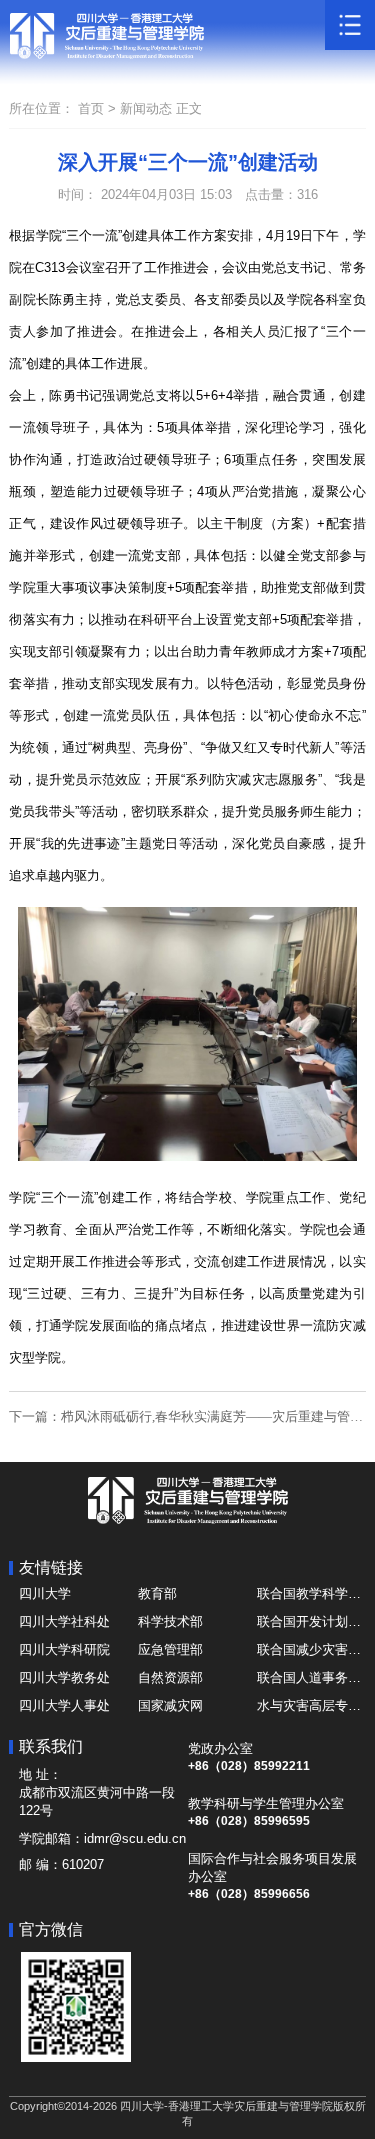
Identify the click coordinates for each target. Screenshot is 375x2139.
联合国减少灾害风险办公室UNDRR (311, 1649)
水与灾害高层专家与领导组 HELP (311, 1705)
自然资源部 (170, 1677)
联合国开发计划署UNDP (311, 1621)
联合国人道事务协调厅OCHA (311, 1677)
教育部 (157, 1593)
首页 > (99, 108)
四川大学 (45, 1593)
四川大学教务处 (64, 1677)
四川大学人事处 (64, 1705)
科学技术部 (170, 1621)
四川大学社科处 (64, 1621)
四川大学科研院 (64, 1649)
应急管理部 (170, 1649)
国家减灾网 (170, 1705)
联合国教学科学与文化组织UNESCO (311, 1593)
